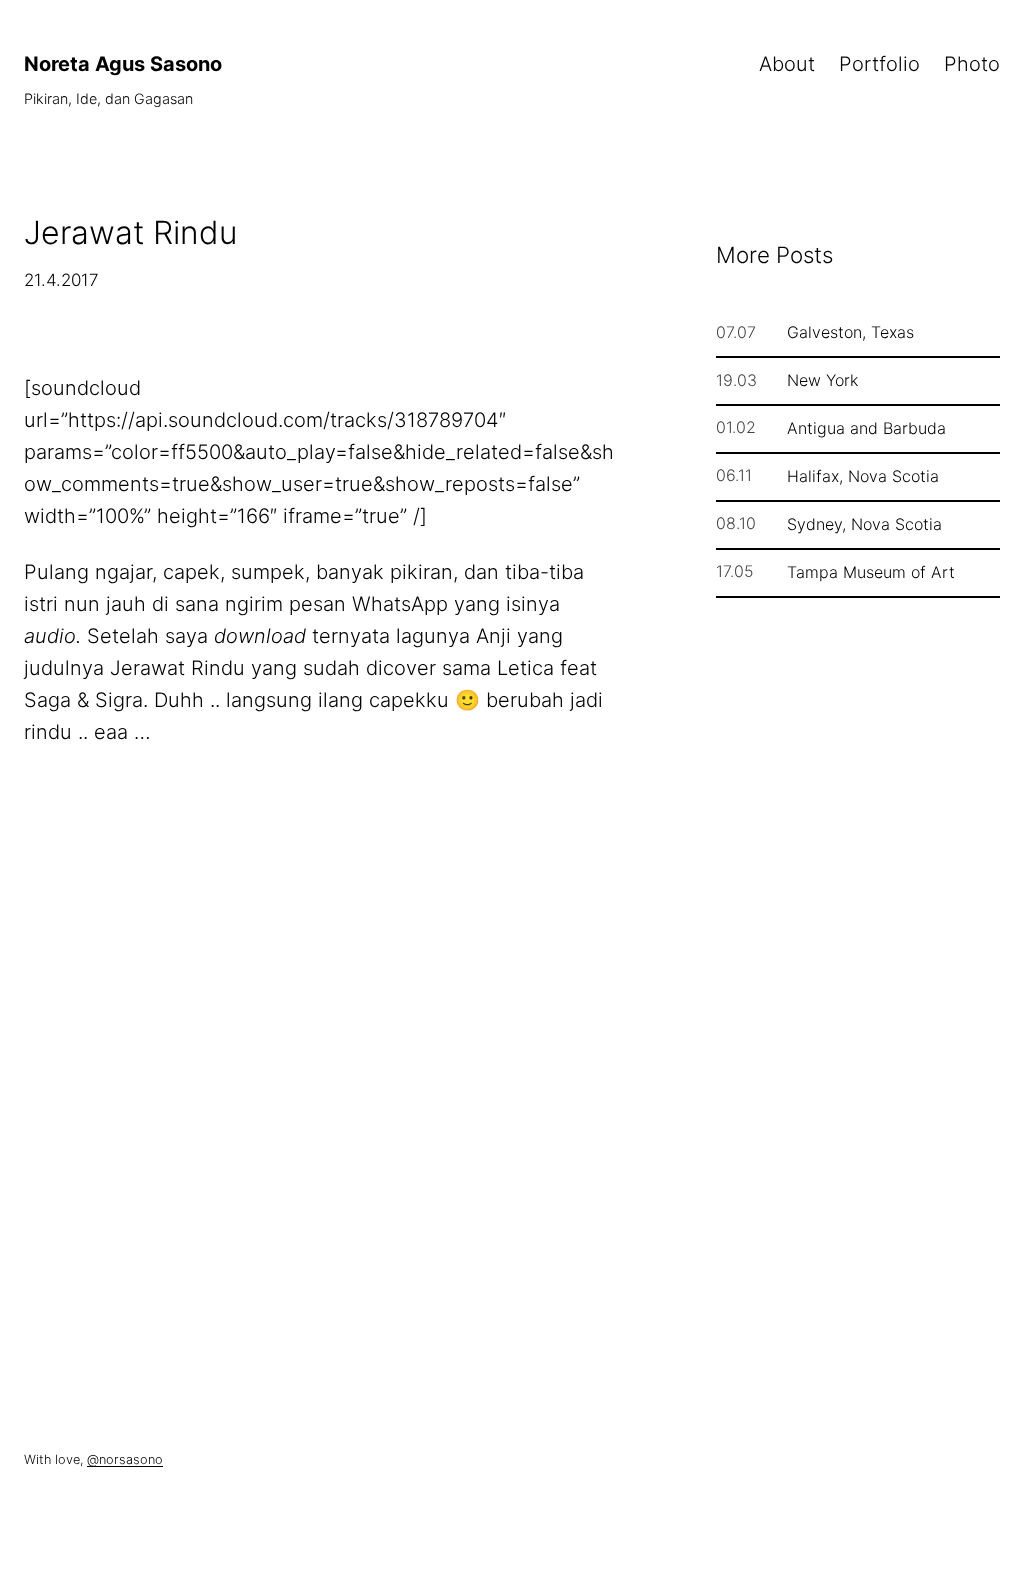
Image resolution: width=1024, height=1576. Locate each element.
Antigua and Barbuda (866, 428)
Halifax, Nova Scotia (863, 476)
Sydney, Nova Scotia (864, 524)
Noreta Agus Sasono (123, 64)
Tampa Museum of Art (871, 572)
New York (822, 380)
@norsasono (125, 1459)
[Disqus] (322, 1086)
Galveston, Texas (850, 332)
